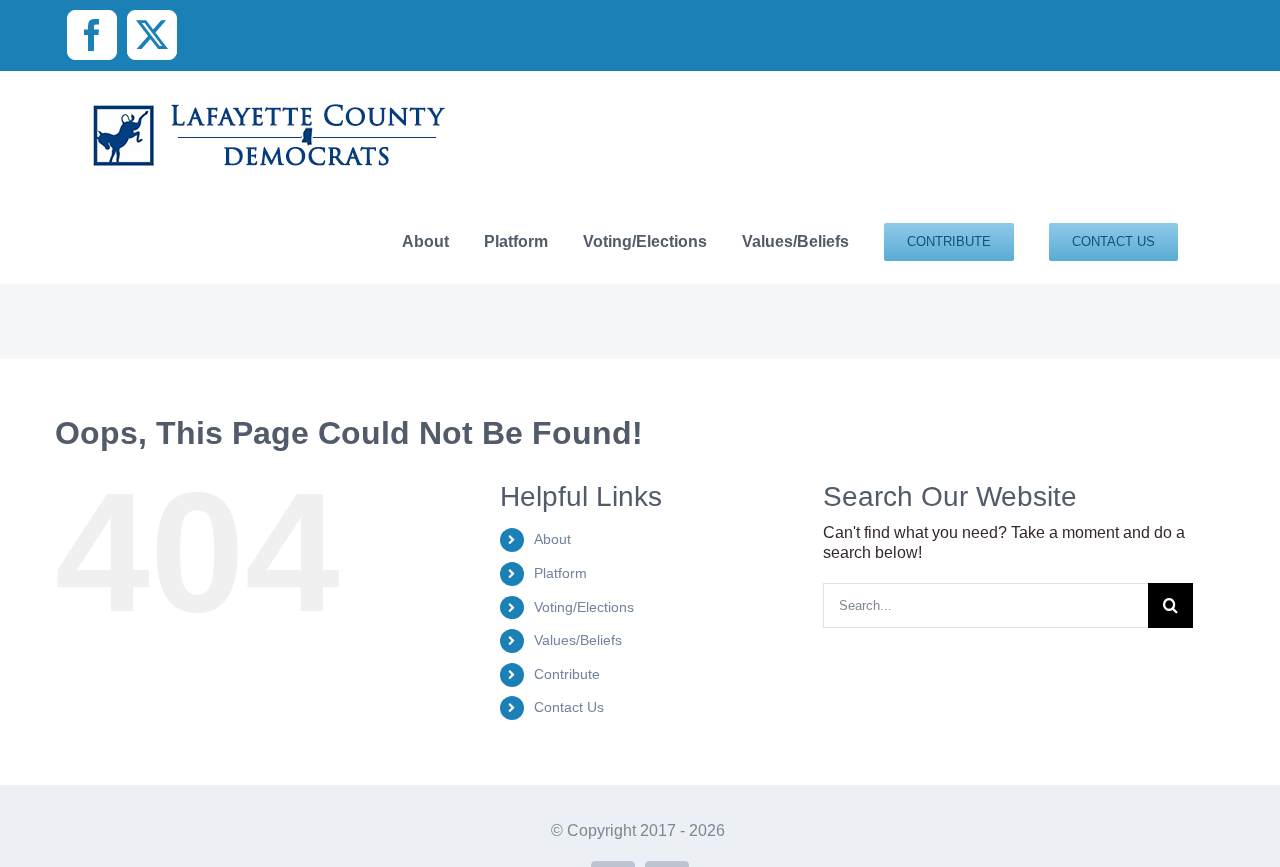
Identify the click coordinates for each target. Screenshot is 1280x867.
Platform (560, 573)
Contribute (567, 674)
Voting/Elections (584, 607)
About (552, 539)
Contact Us (569, 707)
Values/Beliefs (578, 640)
